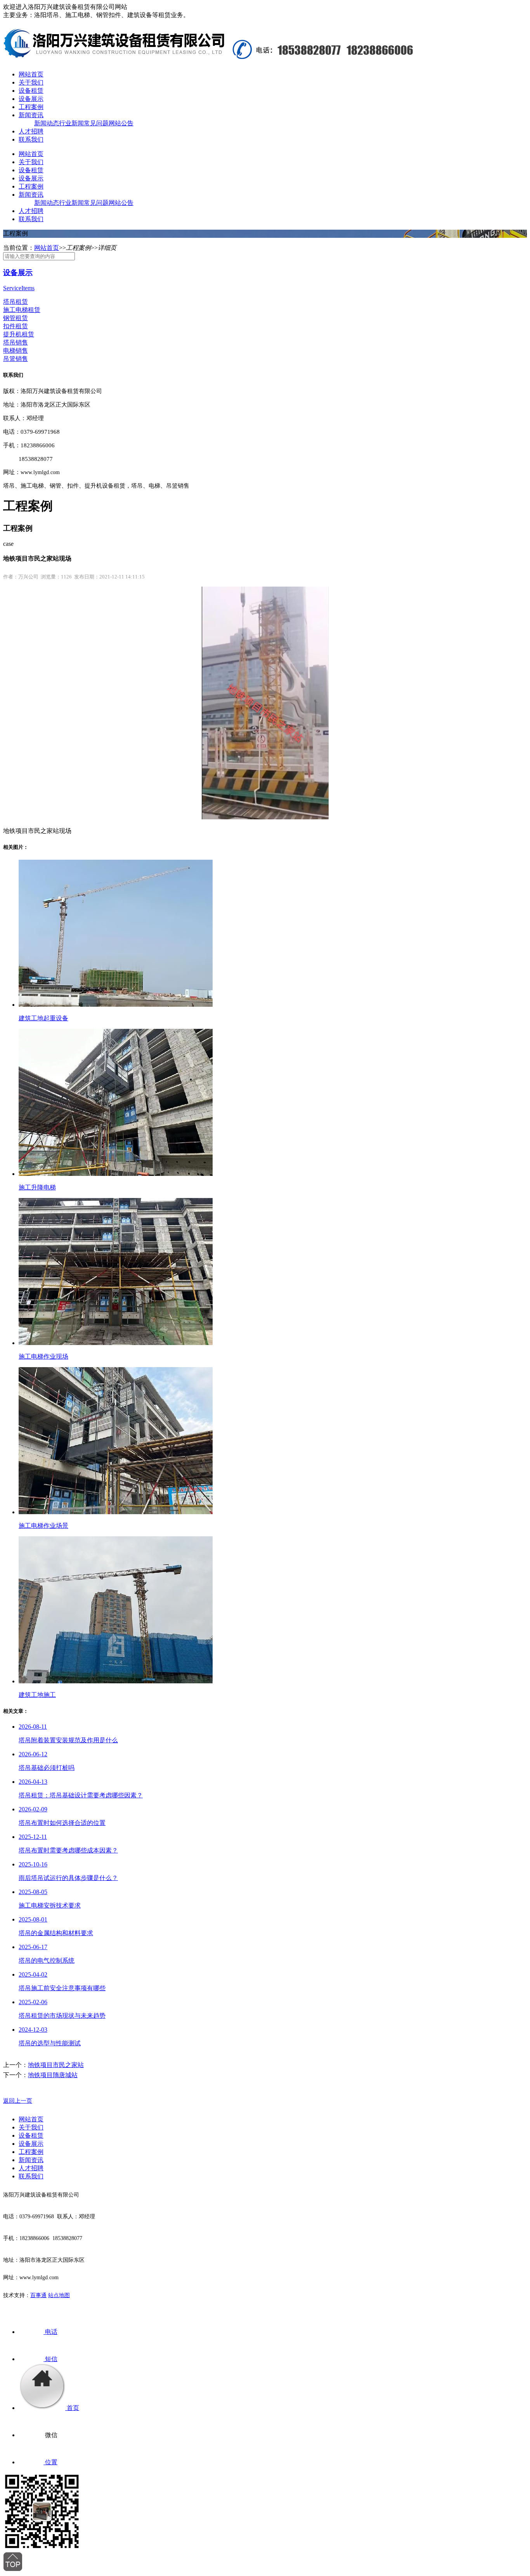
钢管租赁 (16, 318)
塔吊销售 (16, 342)
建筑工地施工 (37, 1695)
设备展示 (31, 99)
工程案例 (31, 107)
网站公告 (121, 123)
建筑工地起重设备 (43, 1018)
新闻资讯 (31, 115)
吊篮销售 (16, 359)
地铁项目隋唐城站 (53, 2075)
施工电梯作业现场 (43, 1356)
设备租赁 (31, 91)
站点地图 (59, 2295)
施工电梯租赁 (22, 310)
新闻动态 (47, 123)
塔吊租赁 (16, 302)
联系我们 (31, 139)
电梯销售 (16, 351)
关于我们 (31, 82)
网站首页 (31, 74)
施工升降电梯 (37, 1187)
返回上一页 (18, 2101)
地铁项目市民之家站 (56, 2065)
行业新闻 (71, 123)
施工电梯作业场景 (43, 1526)
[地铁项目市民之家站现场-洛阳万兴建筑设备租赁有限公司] (114, 55)
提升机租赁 (19, 334)
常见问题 (96, 123)
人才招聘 (31, 131)
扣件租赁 (16, 326)
